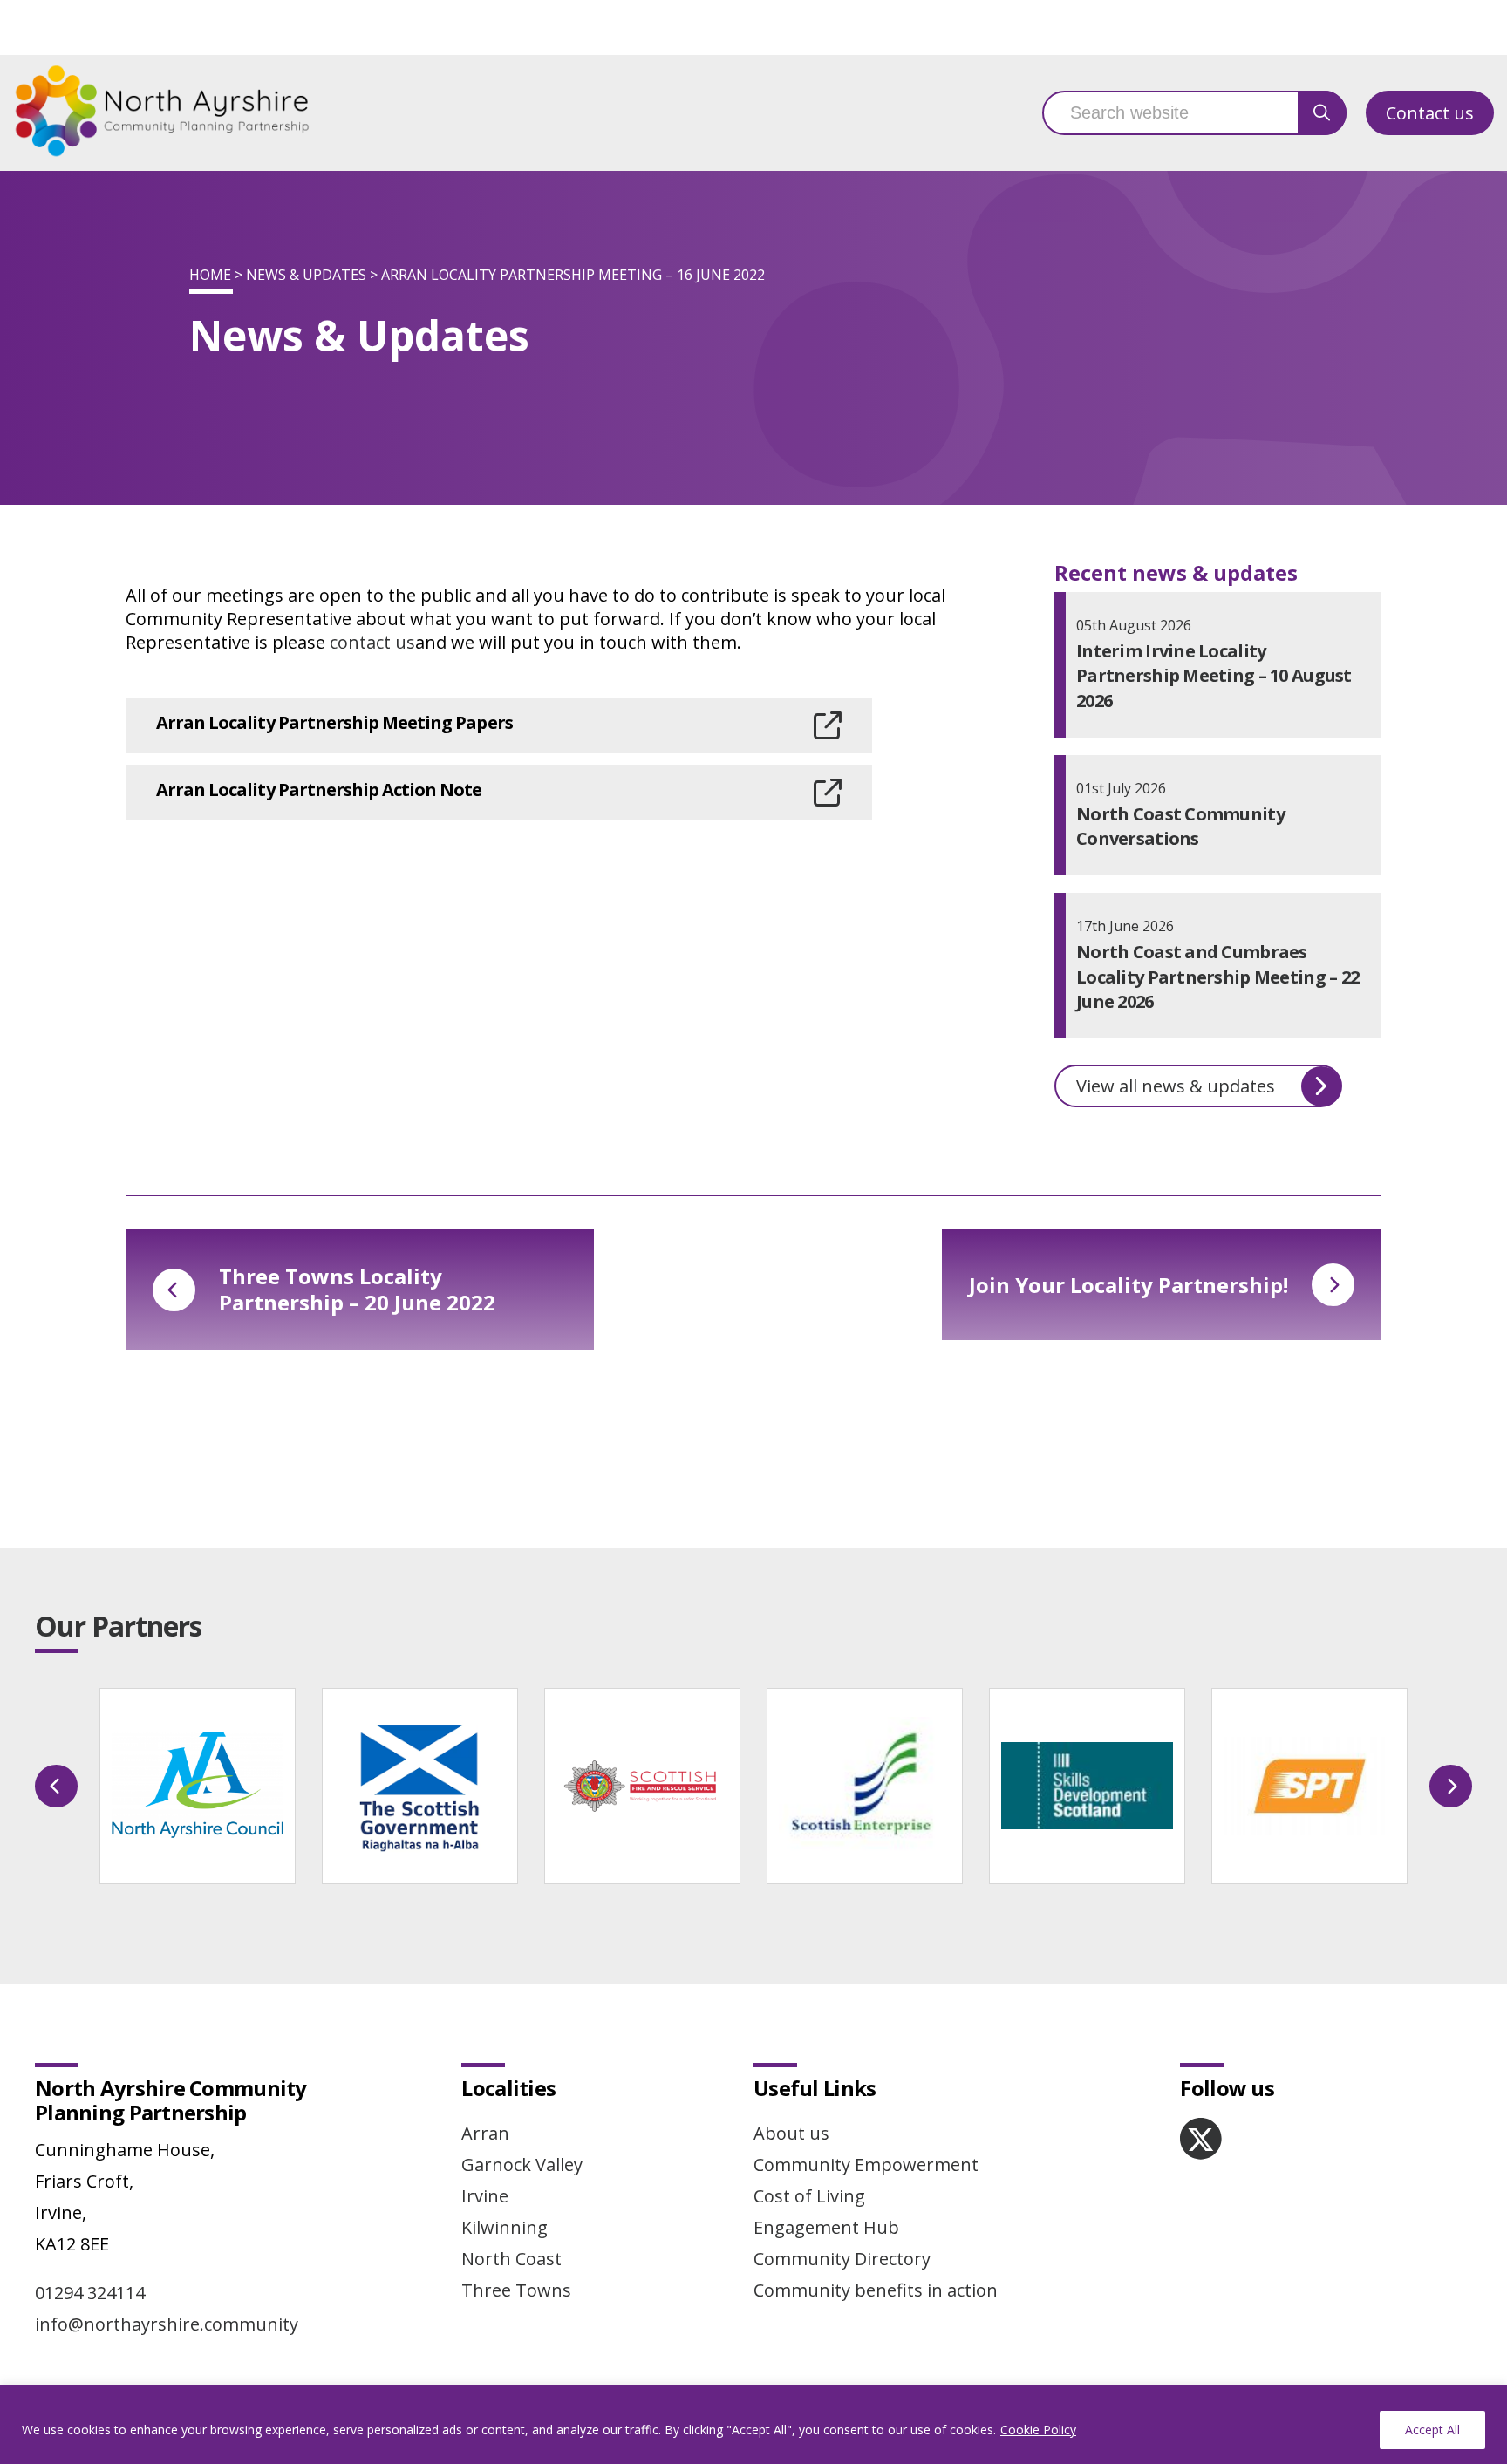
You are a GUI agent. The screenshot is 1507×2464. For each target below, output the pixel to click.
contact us (372, 642)
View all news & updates (1176, 1086)
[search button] (1322, 113)
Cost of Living (809, 2196)
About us (791, 2133)
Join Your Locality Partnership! (1129, 1285)
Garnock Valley (522, 2165)
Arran (485, 2133)
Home (210, 275)
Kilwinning (505, 2227)
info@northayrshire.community (167, 2324)
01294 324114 (90, 2293)
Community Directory (842, 2259)
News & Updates (306, 275)
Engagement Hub (826, 2227)
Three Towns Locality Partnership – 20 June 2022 (357, 1289)
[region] (753, 2424)
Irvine (485, 2196)
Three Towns (516, 2290)
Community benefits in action (876, 2290)
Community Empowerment (866, 2165)
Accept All (1432, 2430)
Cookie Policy (1038, 2430)
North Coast (511, 2259)
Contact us (1430, 113)
